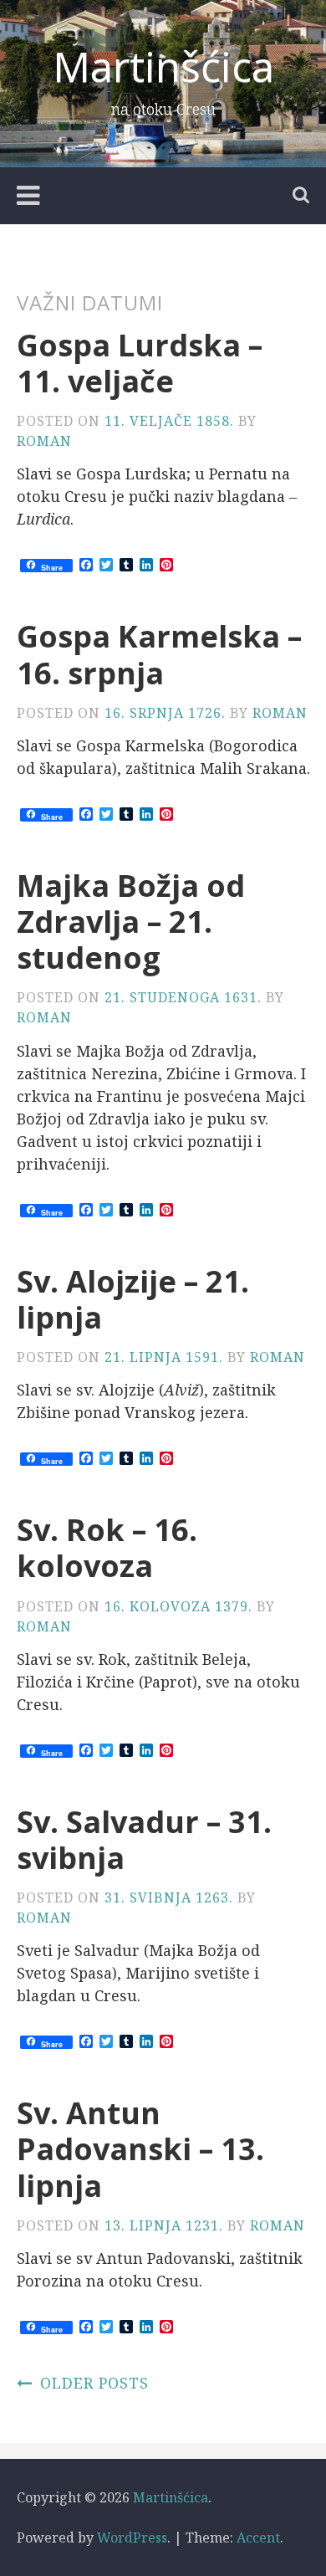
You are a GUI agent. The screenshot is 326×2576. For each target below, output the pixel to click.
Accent (258, 2538)
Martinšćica (163, 66)
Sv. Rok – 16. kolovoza (107, 1548)
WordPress (132, 2538)
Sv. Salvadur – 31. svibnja (144, 1840)
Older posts (94, 2383)
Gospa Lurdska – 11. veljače (140, 363)
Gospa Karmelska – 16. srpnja (159, 654)
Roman (44, 441)
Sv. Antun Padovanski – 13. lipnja (140, 2149)
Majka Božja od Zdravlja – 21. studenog (131, 922)
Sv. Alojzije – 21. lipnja (133, 1299)
